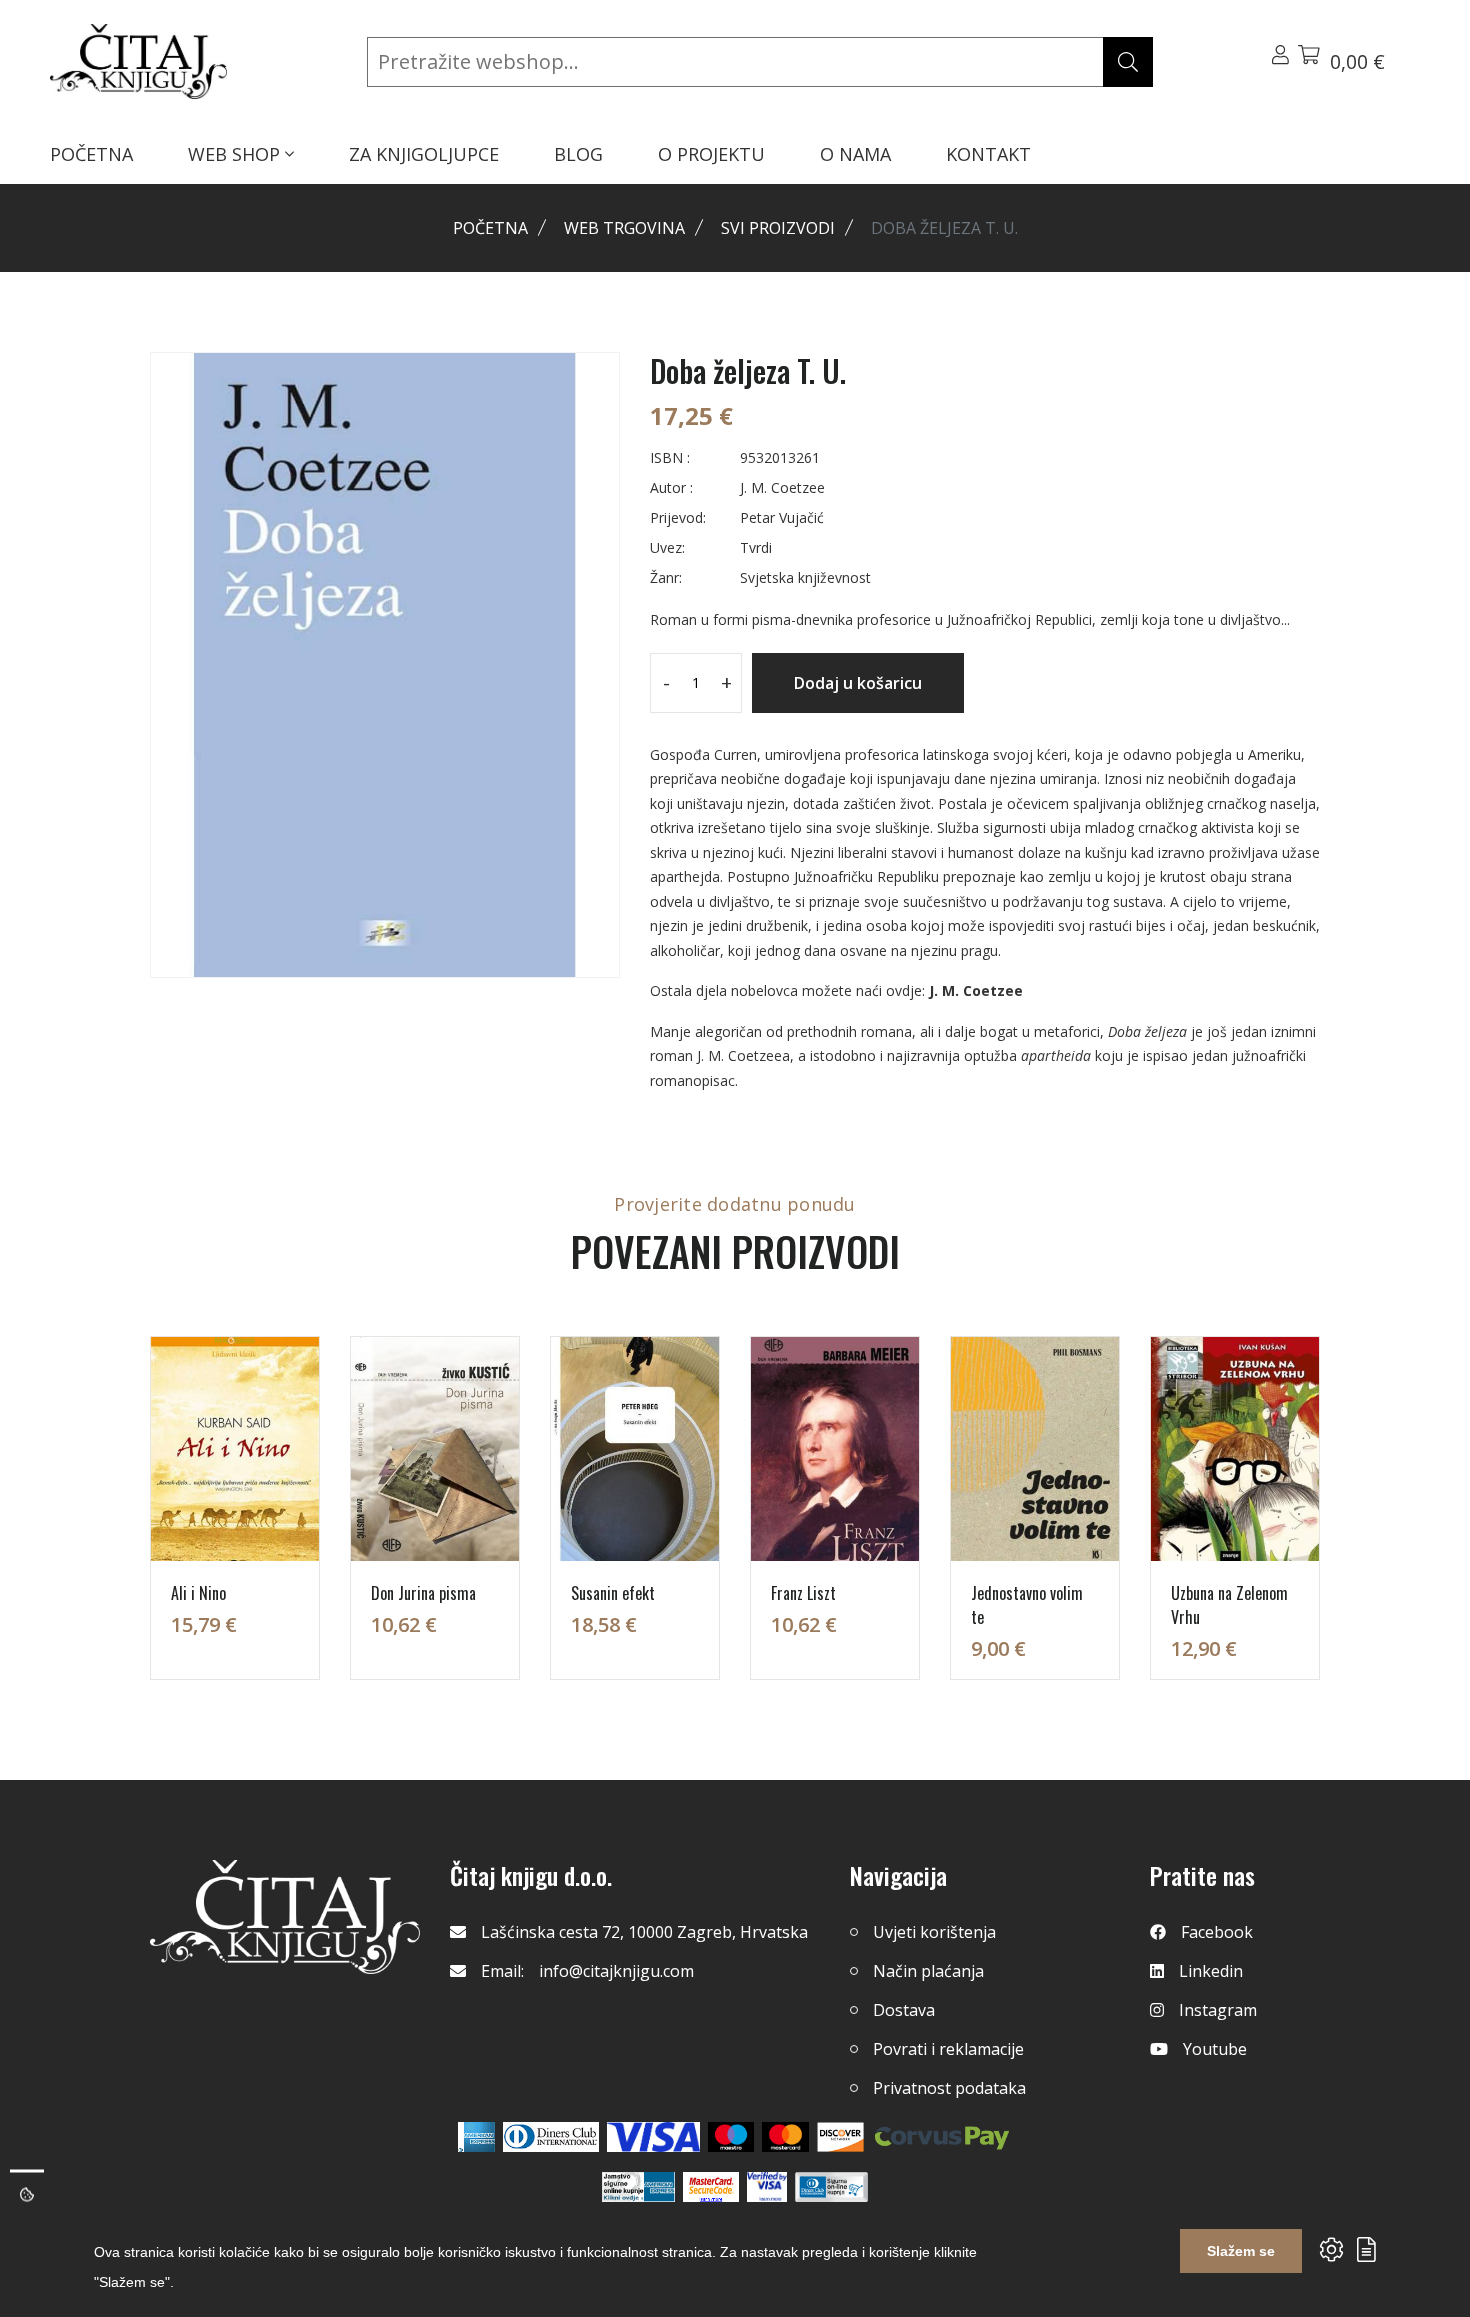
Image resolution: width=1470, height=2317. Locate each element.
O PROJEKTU (711, 154)
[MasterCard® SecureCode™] (711, 2187)
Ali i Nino (198, 1593)
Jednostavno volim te (1027, 1605)
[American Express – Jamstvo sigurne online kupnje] (638, 2187)
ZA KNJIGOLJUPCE (424, 154)
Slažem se (1241, 2251)
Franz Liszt (803, 1593)
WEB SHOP (236, 154)
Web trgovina (624, 228)
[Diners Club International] (551, 2137)
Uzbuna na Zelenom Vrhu (1229, 1605)
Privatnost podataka (949, 2088)
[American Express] (476, 2137)
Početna (490, 228)
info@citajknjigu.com (616, 1971)
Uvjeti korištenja (934, 1932)
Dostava (904, 2010)
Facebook (1217, 1932)
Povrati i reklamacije (948, 2049)
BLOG (578, 154)
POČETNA (91, 154)
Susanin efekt (613, 1593)
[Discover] (840, 2137)
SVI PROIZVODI (778, 228)
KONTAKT (988, 154)
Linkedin (1211, 1971)
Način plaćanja (928, 1971)
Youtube (1215, 2049)
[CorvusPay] (942, 2137)
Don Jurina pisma (423, 1593)
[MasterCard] (731, 2137)
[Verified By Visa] (767, 2187)
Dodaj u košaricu (858, 683)
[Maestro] (785, 2137)
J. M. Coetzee (976, 990)
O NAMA (855, 154)
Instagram (1218, 2010)
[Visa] (653, 2137)
